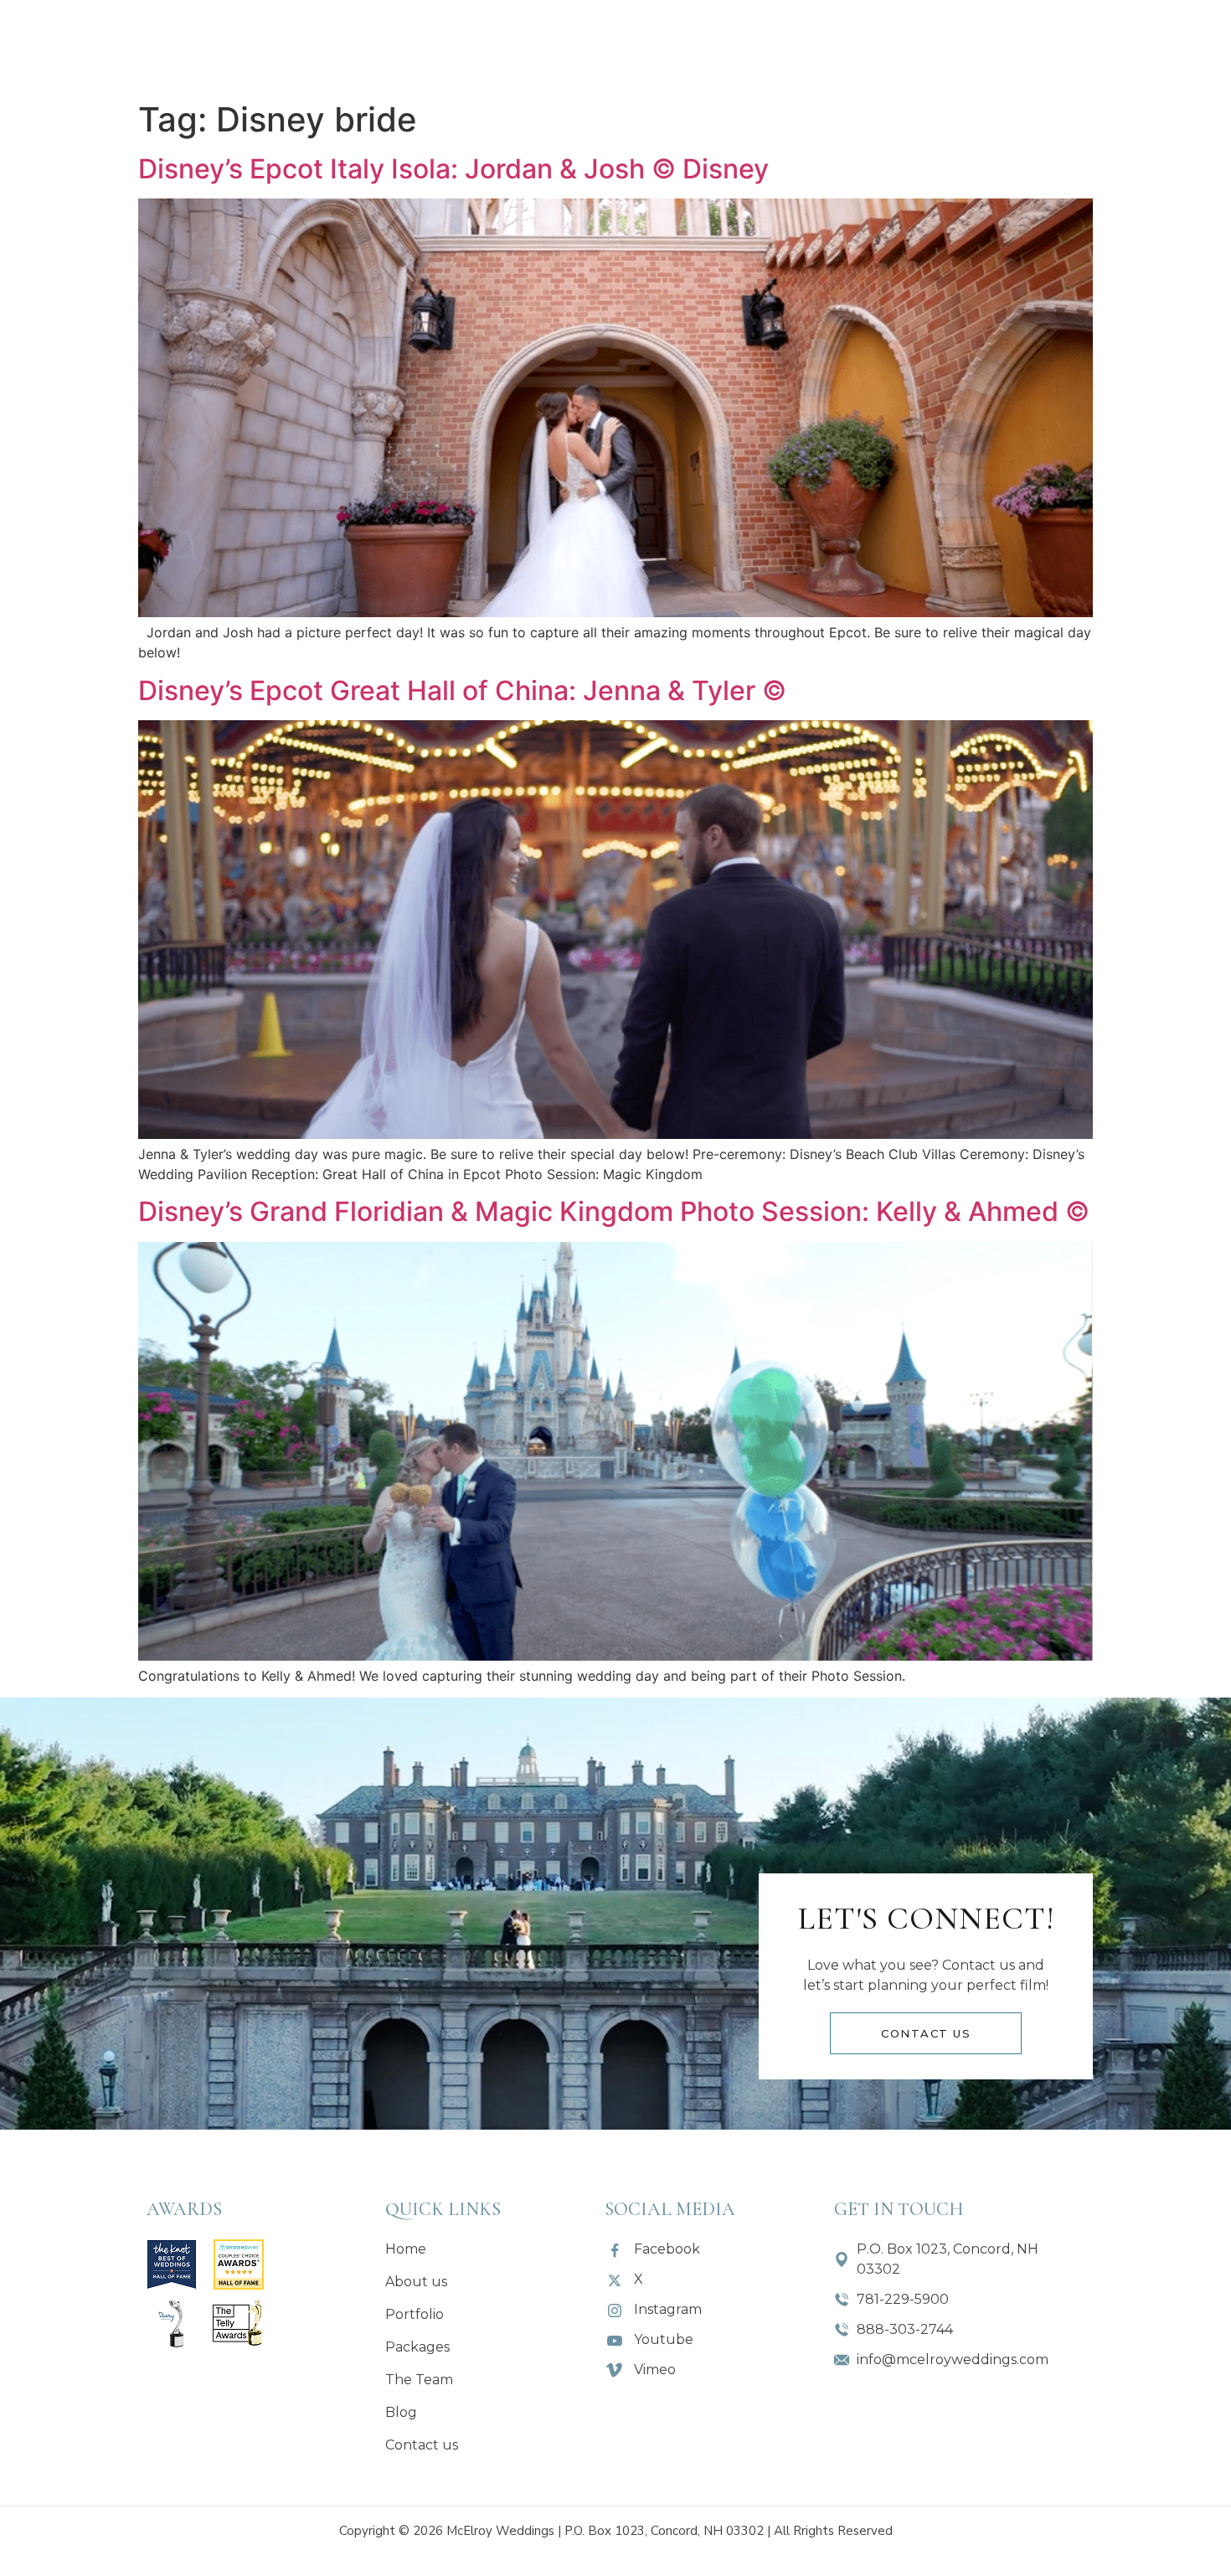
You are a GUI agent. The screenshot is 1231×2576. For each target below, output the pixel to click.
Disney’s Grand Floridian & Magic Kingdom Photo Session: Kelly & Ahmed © (614, 1211)
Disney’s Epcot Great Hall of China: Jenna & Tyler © (462, 690)
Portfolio (319, 46)
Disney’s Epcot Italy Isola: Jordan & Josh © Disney (453, 169)
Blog (903, 46)
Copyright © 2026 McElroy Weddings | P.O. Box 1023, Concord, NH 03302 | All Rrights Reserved (616, 2531)
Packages (435, 46)
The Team (800, 46)
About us (204, 46)
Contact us (1015, 46)
